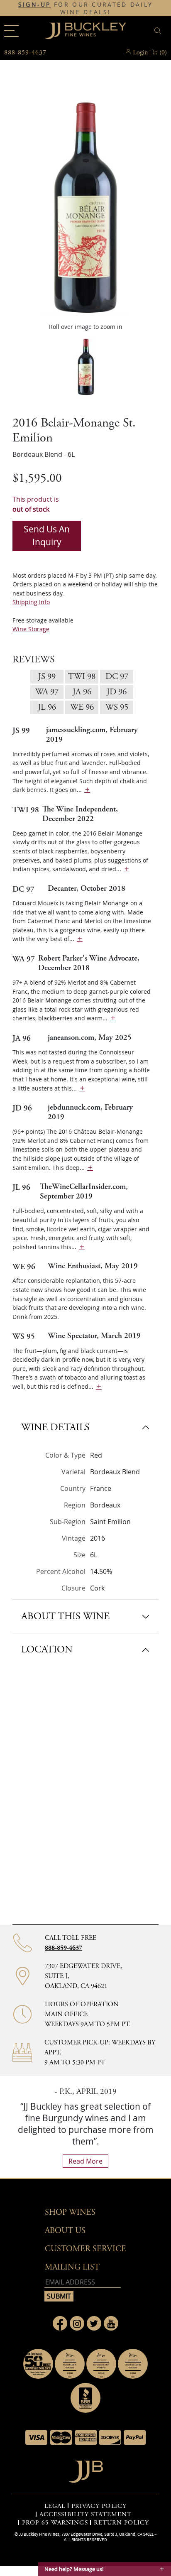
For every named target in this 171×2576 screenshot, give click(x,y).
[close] (159, 31)
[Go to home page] (86, 2469)
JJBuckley (85, 31)
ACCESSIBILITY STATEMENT (85, 2515)
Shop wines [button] (70, 2212)
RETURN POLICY (121, 2523)
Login (140, 53)
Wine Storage (31, 629)
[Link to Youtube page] (111, 2323)
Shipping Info (31, 602)
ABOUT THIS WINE (65, 1616)
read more (85, 2161)
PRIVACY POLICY (99, 2506)
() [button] (163, 53)
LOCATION (47, 1650)
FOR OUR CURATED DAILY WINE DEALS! (86, 8)
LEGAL (55, 2506)
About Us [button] (65, 2231)
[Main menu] (11, 31)
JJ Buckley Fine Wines (39, 2534)
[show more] (87, 790)
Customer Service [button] (85, 2249)
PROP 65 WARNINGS (55, 2523)
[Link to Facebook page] (60, 2323)
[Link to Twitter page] (94, 2323)
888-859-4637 (64, 1948)
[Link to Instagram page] (77, 2323)
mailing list (72, 2267)
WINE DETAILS (55, 1427)
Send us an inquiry (47, 536)
